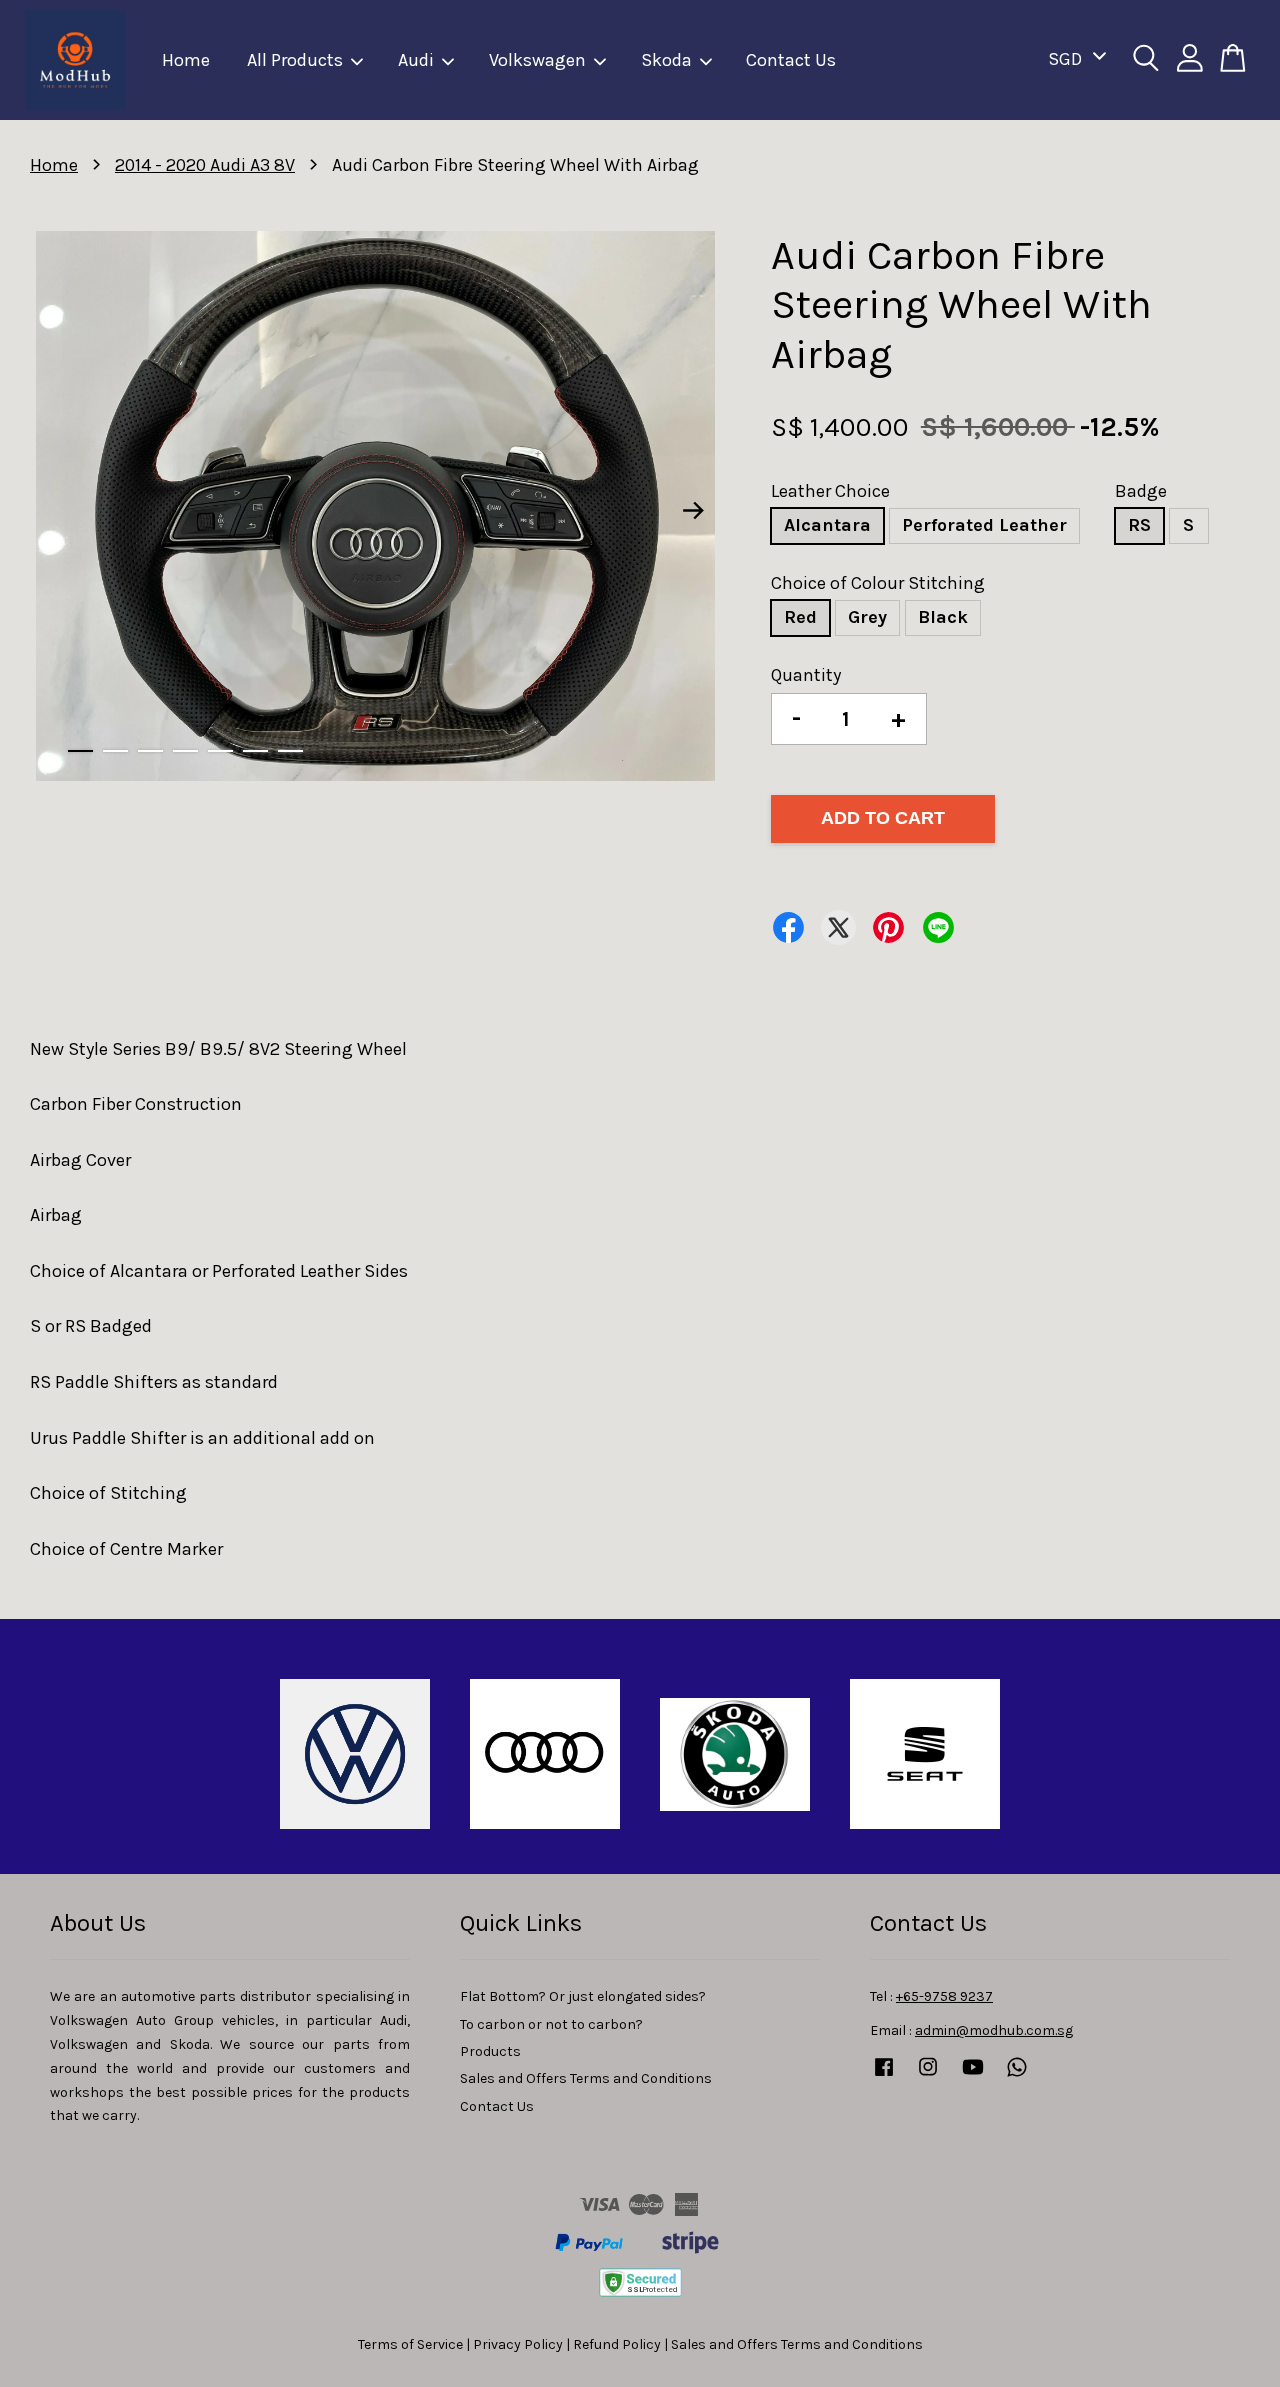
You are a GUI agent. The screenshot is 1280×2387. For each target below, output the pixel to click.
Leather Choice (830, 491)
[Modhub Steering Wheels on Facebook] (884, 2076)
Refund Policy (617, 2344)
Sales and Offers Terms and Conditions (586, 2078)
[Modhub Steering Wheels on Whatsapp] (1017, 2076)
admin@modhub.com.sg (994, 2030)
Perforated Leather (984, 525)
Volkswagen (537, 60)
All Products (295, 60)
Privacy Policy (518, 2344)
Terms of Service (410, 2344)
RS (1139, 525)
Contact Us (791, 60)
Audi (416, 60)
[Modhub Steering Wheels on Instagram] (928, 2076)
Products (490, 2051)
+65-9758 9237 (944, 1996)
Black (943, 617)
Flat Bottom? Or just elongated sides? (583, 1996)
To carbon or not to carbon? (551, 2024)
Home (186, 60)
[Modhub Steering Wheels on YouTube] (973, 2076)
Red (800, 617)
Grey (867, 617)
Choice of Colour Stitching (878, 583)
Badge (1141, 491)
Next (694, 510)
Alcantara (827, 525)
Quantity (806, 675)
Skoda (666, 60)
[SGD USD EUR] (1073, 59)
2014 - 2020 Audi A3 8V (205, 165)
